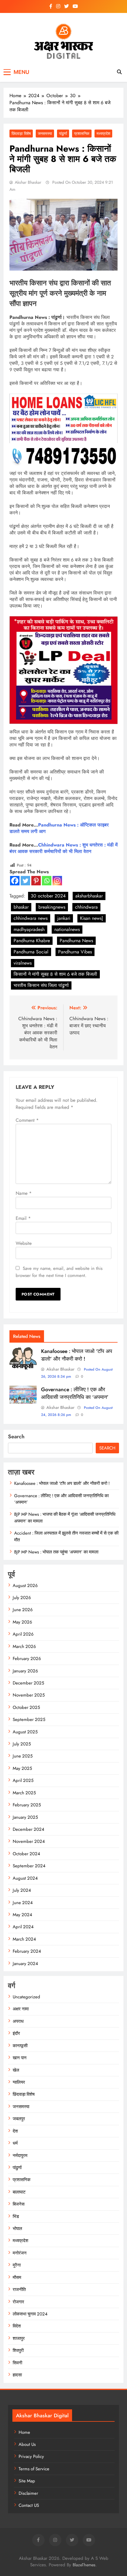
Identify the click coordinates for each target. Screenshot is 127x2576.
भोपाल (17, 2229)
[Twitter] (25, 881)
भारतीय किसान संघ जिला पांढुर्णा (41, 985)
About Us (27, 2444)
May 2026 (22, 1622)
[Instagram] (57, 881)
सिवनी (17, 2363)
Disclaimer (28, 2493)
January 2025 (25, 1817)
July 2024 (22, 1890)
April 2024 (23, 1927)
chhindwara (86, 907)
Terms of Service (34, 2469)
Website (24, 1243)
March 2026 (24, 1646)
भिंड (16, 2216)
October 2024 (26, 1854)
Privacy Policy (31, 2456)
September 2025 (29, 1719)
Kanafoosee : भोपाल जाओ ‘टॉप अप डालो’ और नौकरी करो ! (77, 1355)
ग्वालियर (19, 2082)
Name (24, 1193)
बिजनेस (19, 2204)
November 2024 (29, 1841)
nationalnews (67, 929)
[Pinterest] (36, 881)
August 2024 (25, 1878)
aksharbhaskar (89, 896)
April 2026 (23, 1634)
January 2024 (25, 1964)
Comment (27, 1120)
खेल (16, 2070)
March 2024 (24, 1939)
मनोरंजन (20, 2253)
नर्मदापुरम (20, 2156)
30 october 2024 (48, 896)
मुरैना (17, 2265)
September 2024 (29, 1866)
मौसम (17, 2277)
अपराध (18, 2021)
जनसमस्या (45, 134)
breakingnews (52, 907)
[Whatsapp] (47, 881)
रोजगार (18, 2302)
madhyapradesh (29, 929)
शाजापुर (19, 2338)
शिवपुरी (18, 2350)
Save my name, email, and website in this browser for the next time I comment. (59, 1272)
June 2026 (23, 1610)
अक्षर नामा (21, 2009)
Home (24, 2432)
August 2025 (25, 1732)
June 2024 (23, 1903)
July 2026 (22, 1598)
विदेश (17, 2326)
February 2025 (27, 1805)
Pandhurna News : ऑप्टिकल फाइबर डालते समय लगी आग (59, 828)
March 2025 (24, 1793)
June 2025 (23, 1756)
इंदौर (16, 2033)
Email (23, 1218)
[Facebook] (15, 881)
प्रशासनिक (82, 134)
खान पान (20, 2058)
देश (15, 2131)
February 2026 (27, 1659)
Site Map (27, 2481)
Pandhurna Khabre (32, 941)
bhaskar (21, 907)
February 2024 (27, 1951)
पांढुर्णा (63, 134)
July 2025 (22, 1744)
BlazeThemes (84, 2565)
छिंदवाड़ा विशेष (21, 134)
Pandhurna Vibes (75, 952)
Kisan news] (92, 918)
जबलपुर (19, 2119)
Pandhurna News (76, 941)
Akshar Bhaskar (28, 182)
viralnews (23, 963)
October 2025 (26, 1707)
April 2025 (23, 1780)
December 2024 (29, 1829)
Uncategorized (26, 1997)
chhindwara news (31, 918)
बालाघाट (19, 2192)
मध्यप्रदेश (103, 134)
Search (16, 1437)
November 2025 (29, 1695)
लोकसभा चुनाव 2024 (30, 2314)
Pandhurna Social (31, 952)
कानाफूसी (20, 2046)
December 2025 (28, 1683)
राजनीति (19, 2290)
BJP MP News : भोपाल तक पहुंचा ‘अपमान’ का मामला (56, 1552)
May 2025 (22, 1768)
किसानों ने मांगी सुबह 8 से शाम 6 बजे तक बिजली (55, 974)
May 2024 (22, 1915)
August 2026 (25, 1586)
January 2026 (25, 1671)
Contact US (29, 2505)
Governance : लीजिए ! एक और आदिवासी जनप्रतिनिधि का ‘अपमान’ (75, 1393)
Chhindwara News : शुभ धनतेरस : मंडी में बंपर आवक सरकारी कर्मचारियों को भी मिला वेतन (63, 848)
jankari (64, 918)
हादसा (17, 2375)
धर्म (15, 2143)
